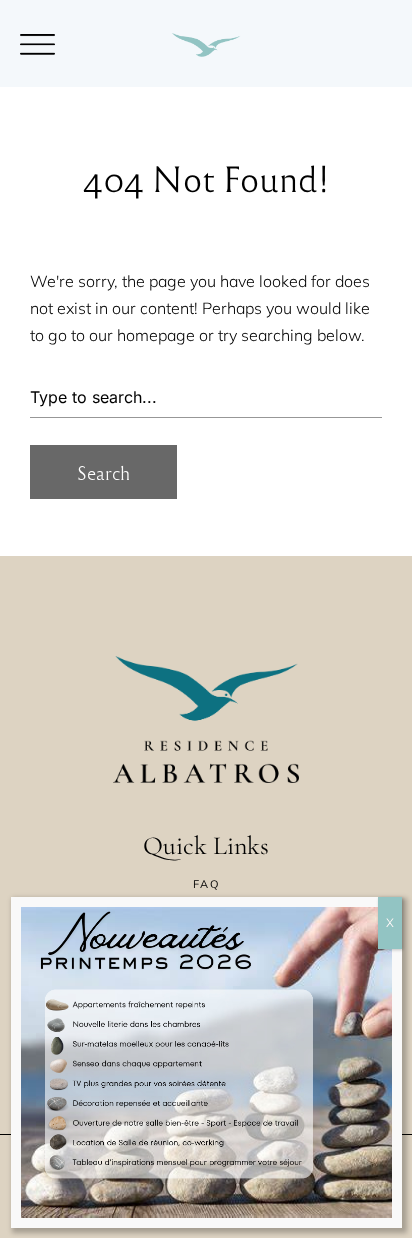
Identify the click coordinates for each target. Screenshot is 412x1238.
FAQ (206, 884)
